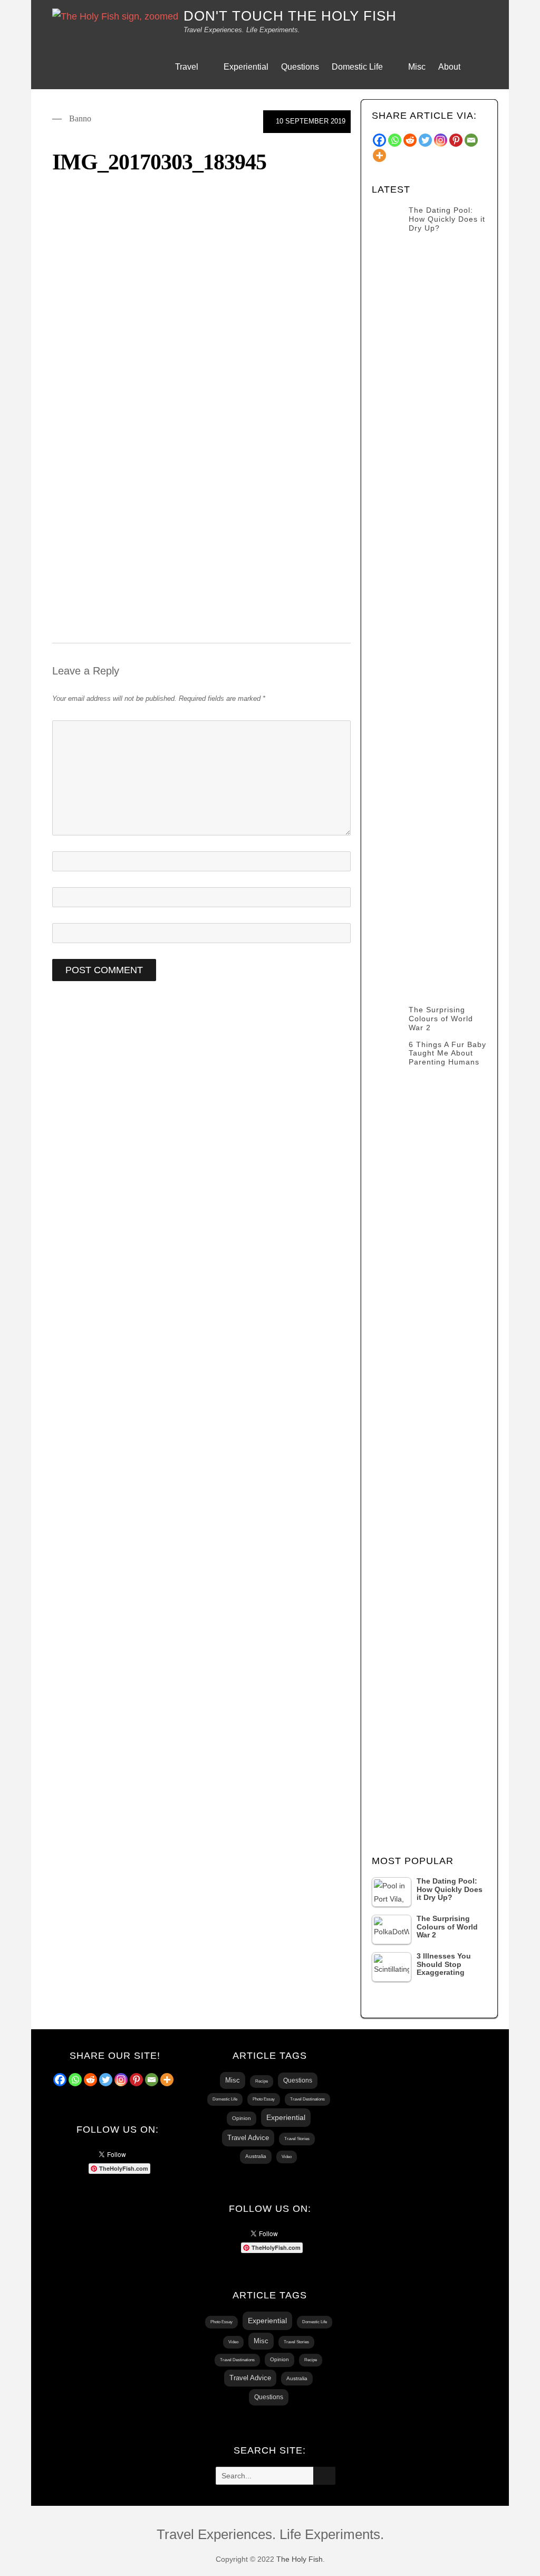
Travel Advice (248, 2138)
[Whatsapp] (75, 2080)
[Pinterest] (136, 2080)
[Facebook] (60, 2080)
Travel (187, 67)
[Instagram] (121, 2080)
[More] (167, 2080)
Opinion (242, 2118)
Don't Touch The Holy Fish (290, 16)
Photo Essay (264, 2099)
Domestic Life (357, 67)
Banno (80, 118)
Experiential (246, 67)
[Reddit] (90, 2080)
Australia (256, 2156)
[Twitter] (106, 2080)
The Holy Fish (300, 2559)
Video (287, 2157)
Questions (300, 67)
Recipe (262, 2081)
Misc (417, 67)
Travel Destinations (307, 2099)
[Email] (152, 2080)
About (449, 67)
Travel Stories (297, 2139)
